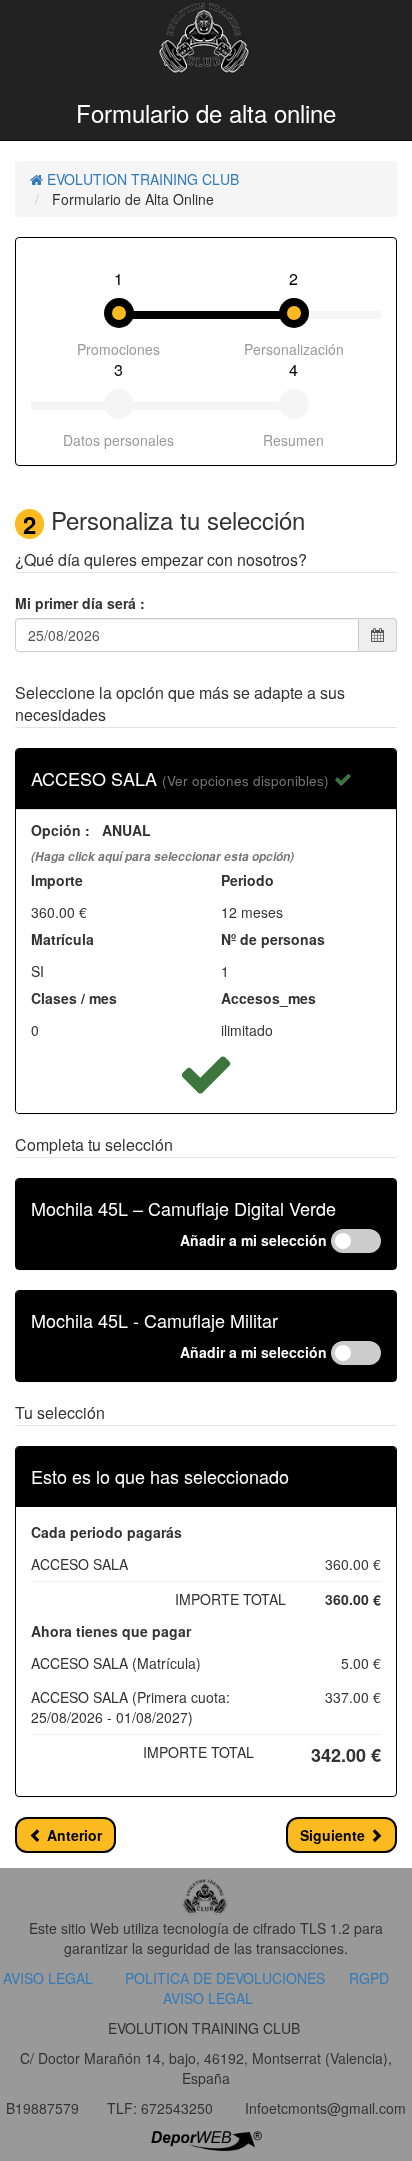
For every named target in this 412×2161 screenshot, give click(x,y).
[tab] (206, 779)
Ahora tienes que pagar (111, 1631)
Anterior (72, 1835)
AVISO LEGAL (48, 1978)
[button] (245, 778)
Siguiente (334, 1835)
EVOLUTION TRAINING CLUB (141, 179)
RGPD (369, 1978)
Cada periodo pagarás (106, 1532)
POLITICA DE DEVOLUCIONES (225, 1978)
